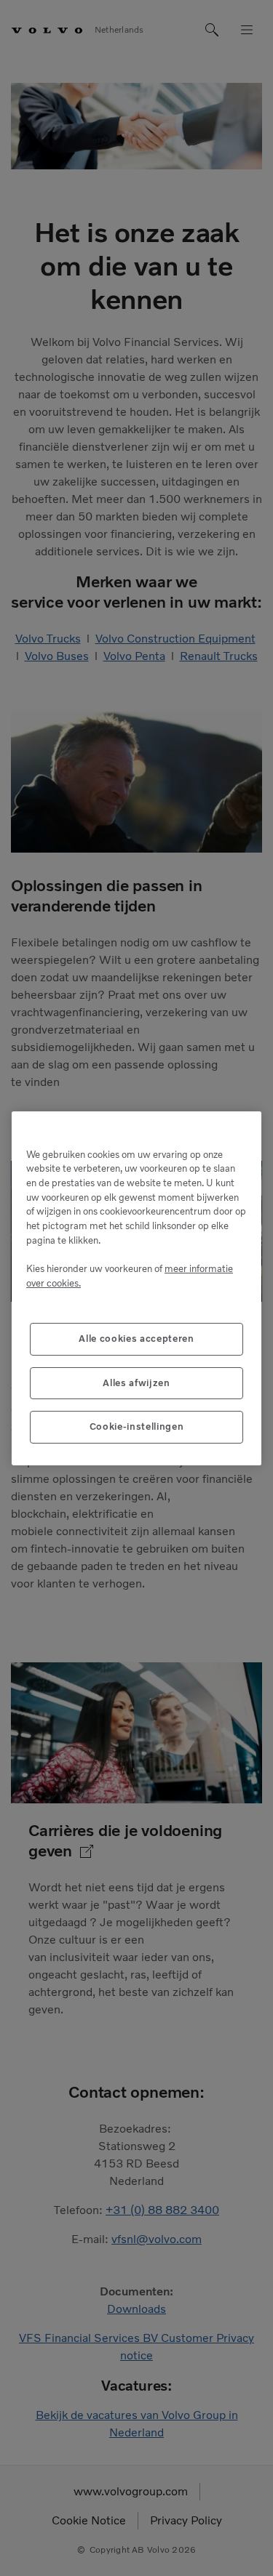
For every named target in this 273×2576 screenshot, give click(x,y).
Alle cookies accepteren (136, 1339)
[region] (136, 1288)
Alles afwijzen (136, 1383)
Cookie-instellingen (136, 1426)
